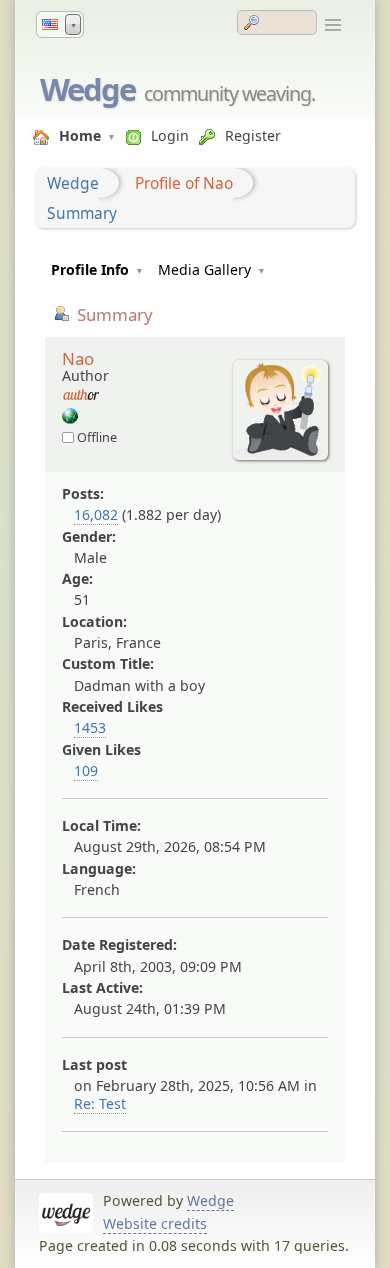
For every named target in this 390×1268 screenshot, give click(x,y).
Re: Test (100, 1103)
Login (170, 135)
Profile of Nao (184, 183)
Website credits (155, 1223)
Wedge (87, 89)
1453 (90, 727)
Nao (78, 358)
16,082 (96, 514)
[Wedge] (70, 418)
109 (86, 770)
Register (253, 135)
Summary (82, 213)
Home (80, 135)
